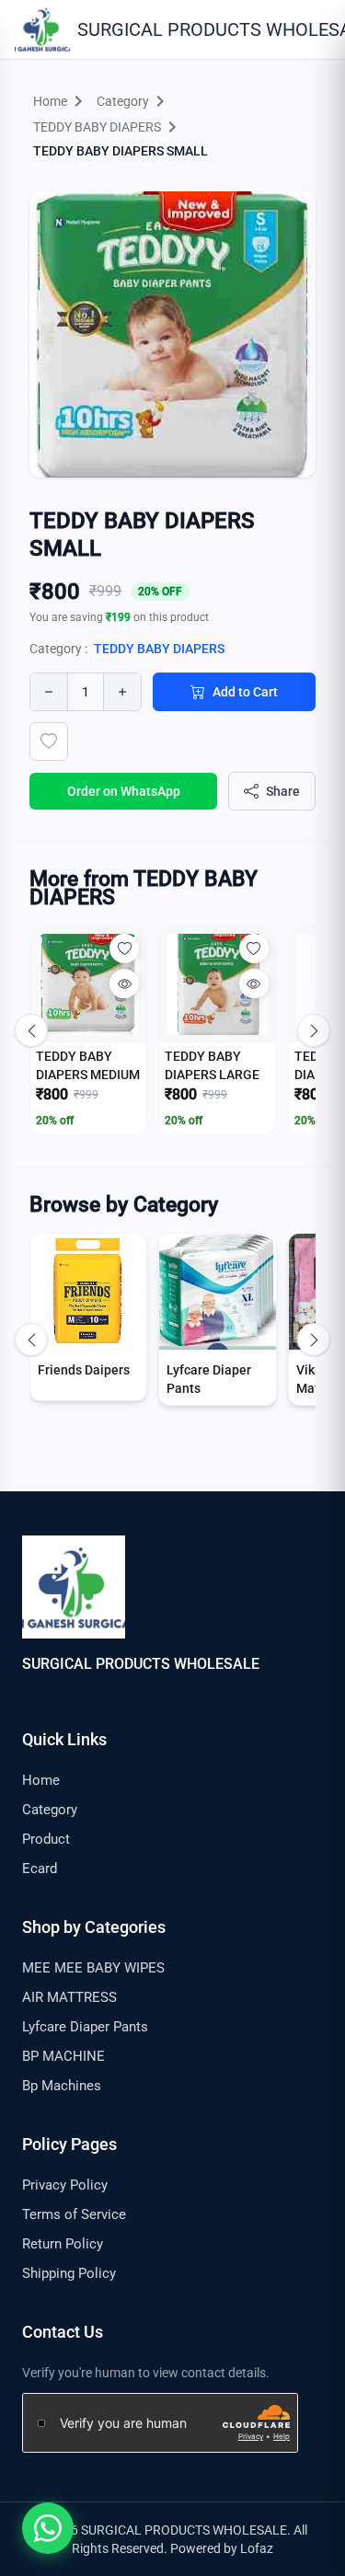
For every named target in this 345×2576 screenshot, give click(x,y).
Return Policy (63, 2244)
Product (46, 1839)
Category (50, 1810)
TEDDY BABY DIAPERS (159, 649)
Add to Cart (245, 692)
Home (41, 1780)
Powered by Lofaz (222, 2548)
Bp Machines (62, 2086)
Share (283, 791)
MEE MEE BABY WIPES (93, 1968)
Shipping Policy (69, 2273)
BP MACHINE (63, 2056)
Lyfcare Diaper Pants (85, 2027)
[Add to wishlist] (49, 742)
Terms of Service (74, 2214)
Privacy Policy (65, 2185)
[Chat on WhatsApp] (48, 2528)
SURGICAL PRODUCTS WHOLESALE (141, 1664)
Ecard (40, 1869)
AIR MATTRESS (69, 1997)
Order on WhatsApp (124, 791)
